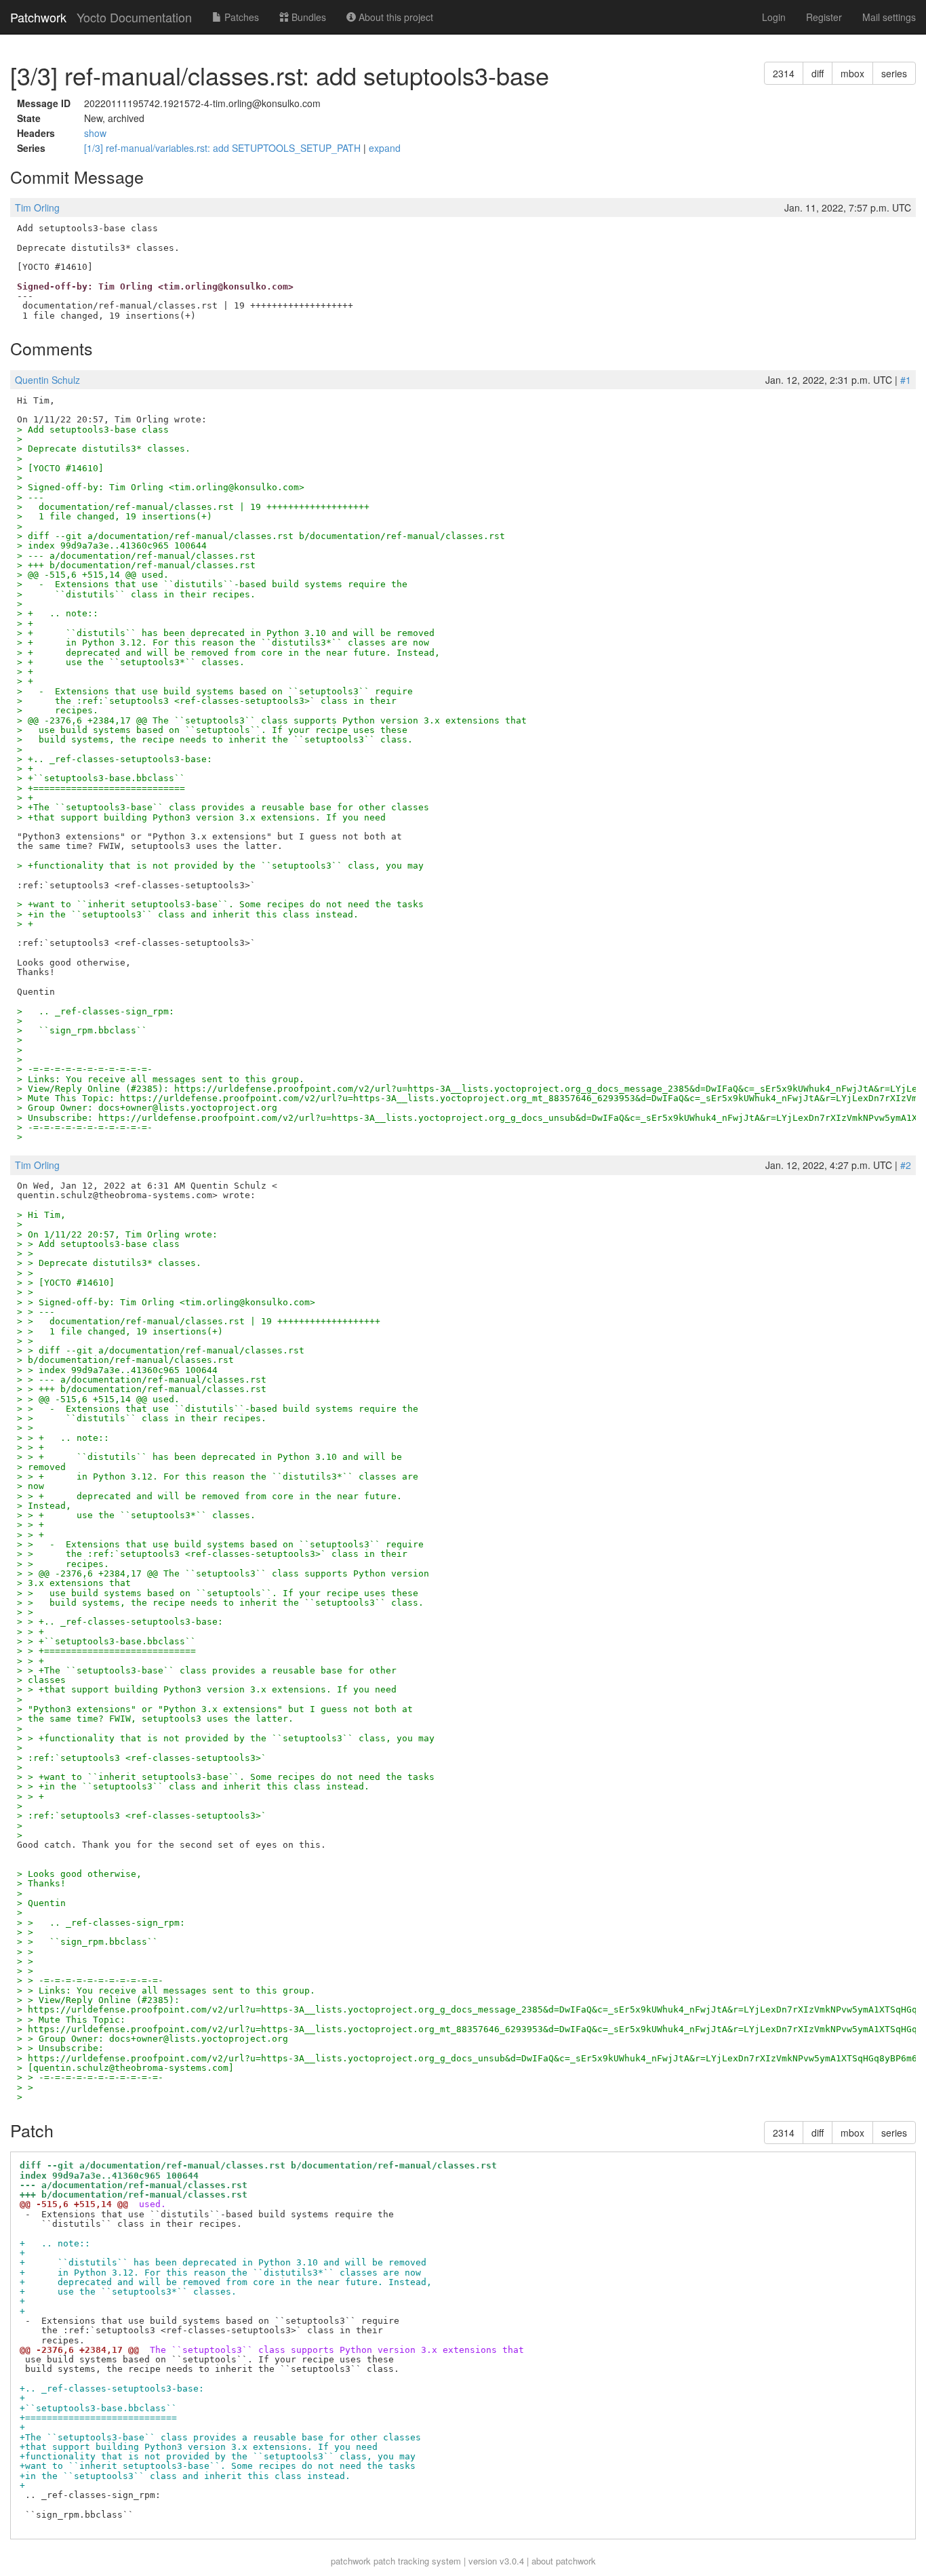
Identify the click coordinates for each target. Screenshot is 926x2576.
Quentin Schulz (47, 380)
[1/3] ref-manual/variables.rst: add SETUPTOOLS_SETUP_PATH (224, 148)
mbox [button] (852, 73)
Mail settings (889, 17)
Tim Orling (37, 207)
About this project (395, 17)
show (95, 133)
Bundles (307, 17)
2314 (784, 73)
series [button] (894, 73)
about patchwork (564, 2561)
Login (774, 17)
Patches (240, 17)
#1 (906, 380)
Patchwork (38, 17)
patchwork (351, 2561)
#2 (906, 1165)
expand (385, 148)
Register (824, 17)
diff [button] (818, 73)
